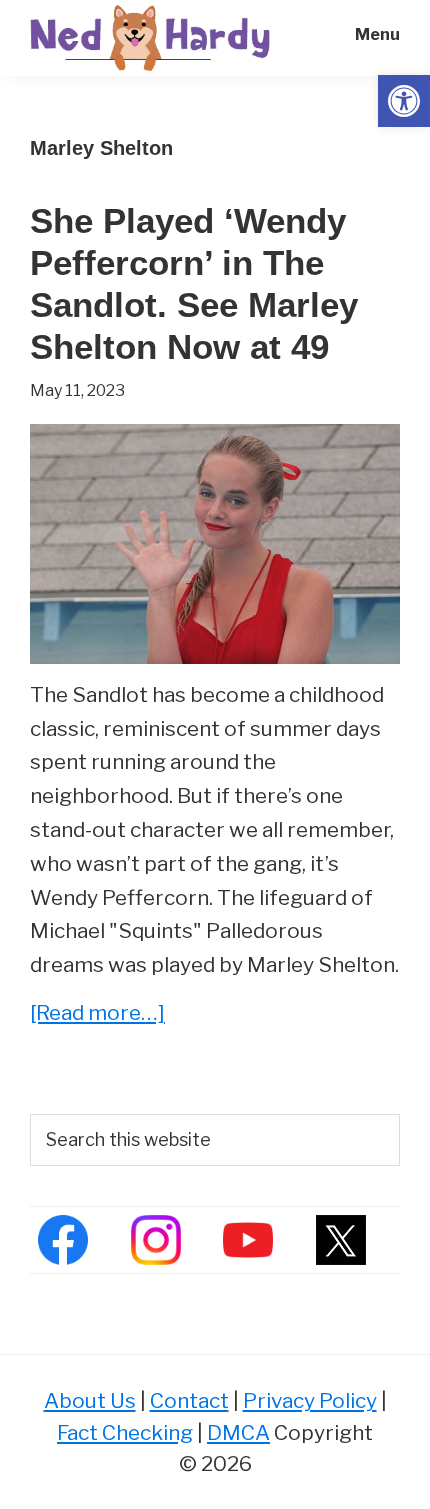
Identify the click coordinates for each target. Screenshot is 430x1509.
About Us (90, 1400)
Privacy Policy (310, 1400)
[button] (404, 101)
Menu (377, 34)
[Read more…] (97, 1014)
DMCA (238, 1432)
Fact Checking (125, 1432)
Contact (189, 1400)
